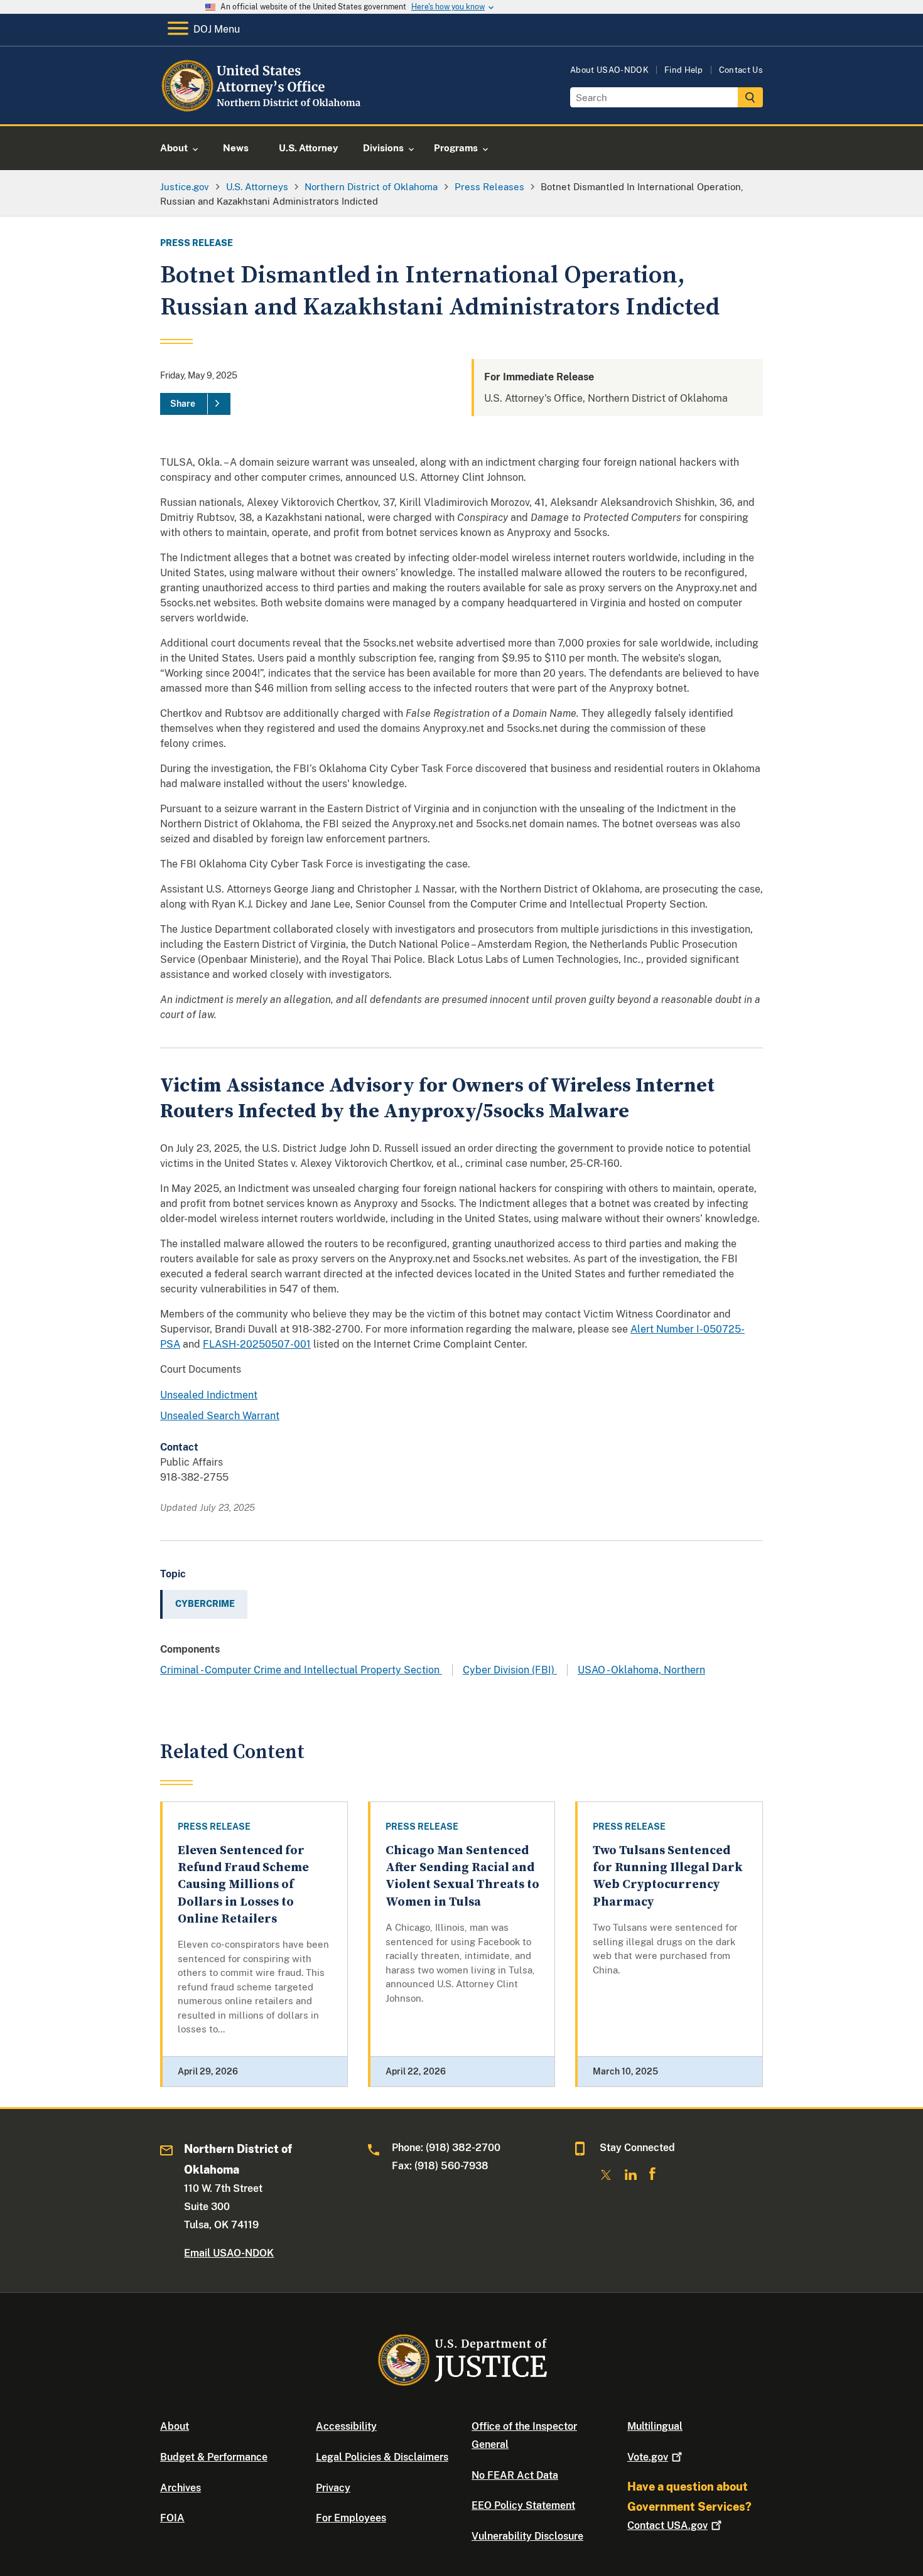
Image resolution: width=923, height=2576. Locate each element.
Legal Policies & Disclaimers (382, 2457)
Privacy (333, 2488)
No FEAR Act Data (515, 2475)
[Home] (262, 110)
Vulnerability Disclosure (527, 2536)
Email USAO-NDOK (229, 2253)
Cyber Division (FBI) (510, 1670)
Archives (181, 2488)
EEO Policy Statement (523, 2505)
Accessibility (346, 2426)
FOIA (172, 2518)
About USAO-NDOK (609, 70)
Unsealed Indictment (209, 1395)
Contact (667, 2525)
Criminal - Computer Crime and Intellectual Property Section (301, 1670)
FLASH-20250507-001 (257, 1344)
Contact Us (741, 70)
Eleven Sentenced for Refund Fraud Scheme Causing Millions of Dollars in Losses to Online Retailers (243, 1885)
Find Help (684, 70)
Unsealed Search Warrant (220, 1416)
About (175, 2426)
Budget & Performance (214, 2457)
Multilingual (655, 2426)
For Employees (351, 2518)
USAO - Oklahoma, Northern (641, 1670)
